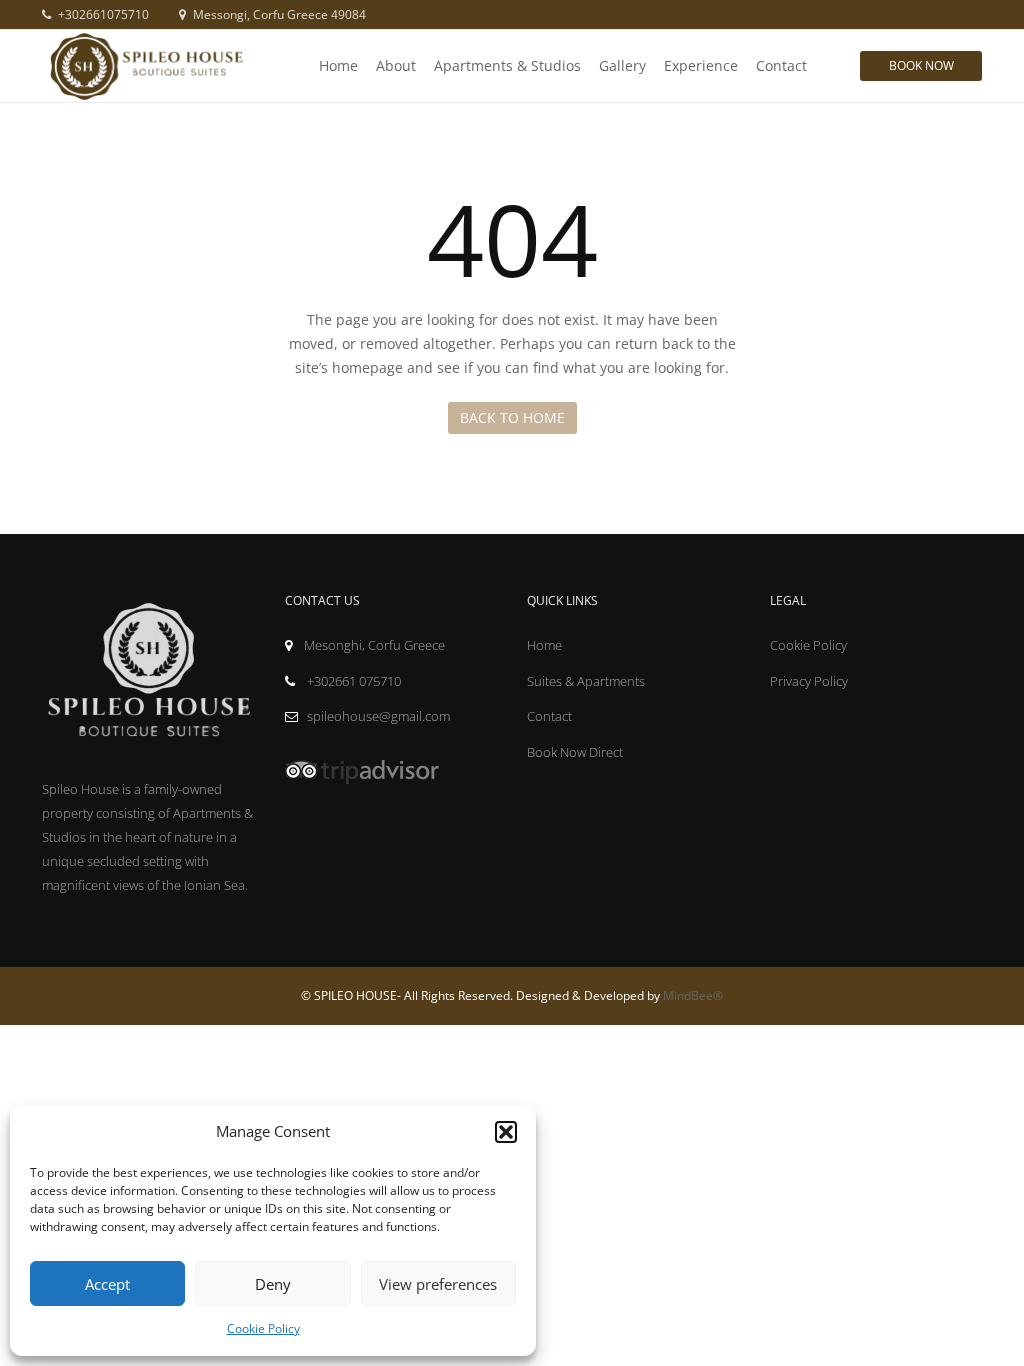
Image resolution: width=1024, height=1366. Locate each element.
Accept (107, 1284)
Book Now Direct (575, 752)
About (396, 65)
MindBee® (693, 995)
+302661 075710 (352, 681)
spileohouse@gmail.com (378, 716)
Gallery (622, 65)
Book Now (921, 65)
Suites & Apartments (586, 681)
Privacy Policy (809, 681)
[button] (506, 1132)
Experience (701, 65)
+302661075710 (102, 14)
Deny (273, 1284)
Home (338, 65)
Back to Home (512, 417)
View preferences (438, 1284)
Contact (781, 65)
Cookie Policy (263, 1328)
